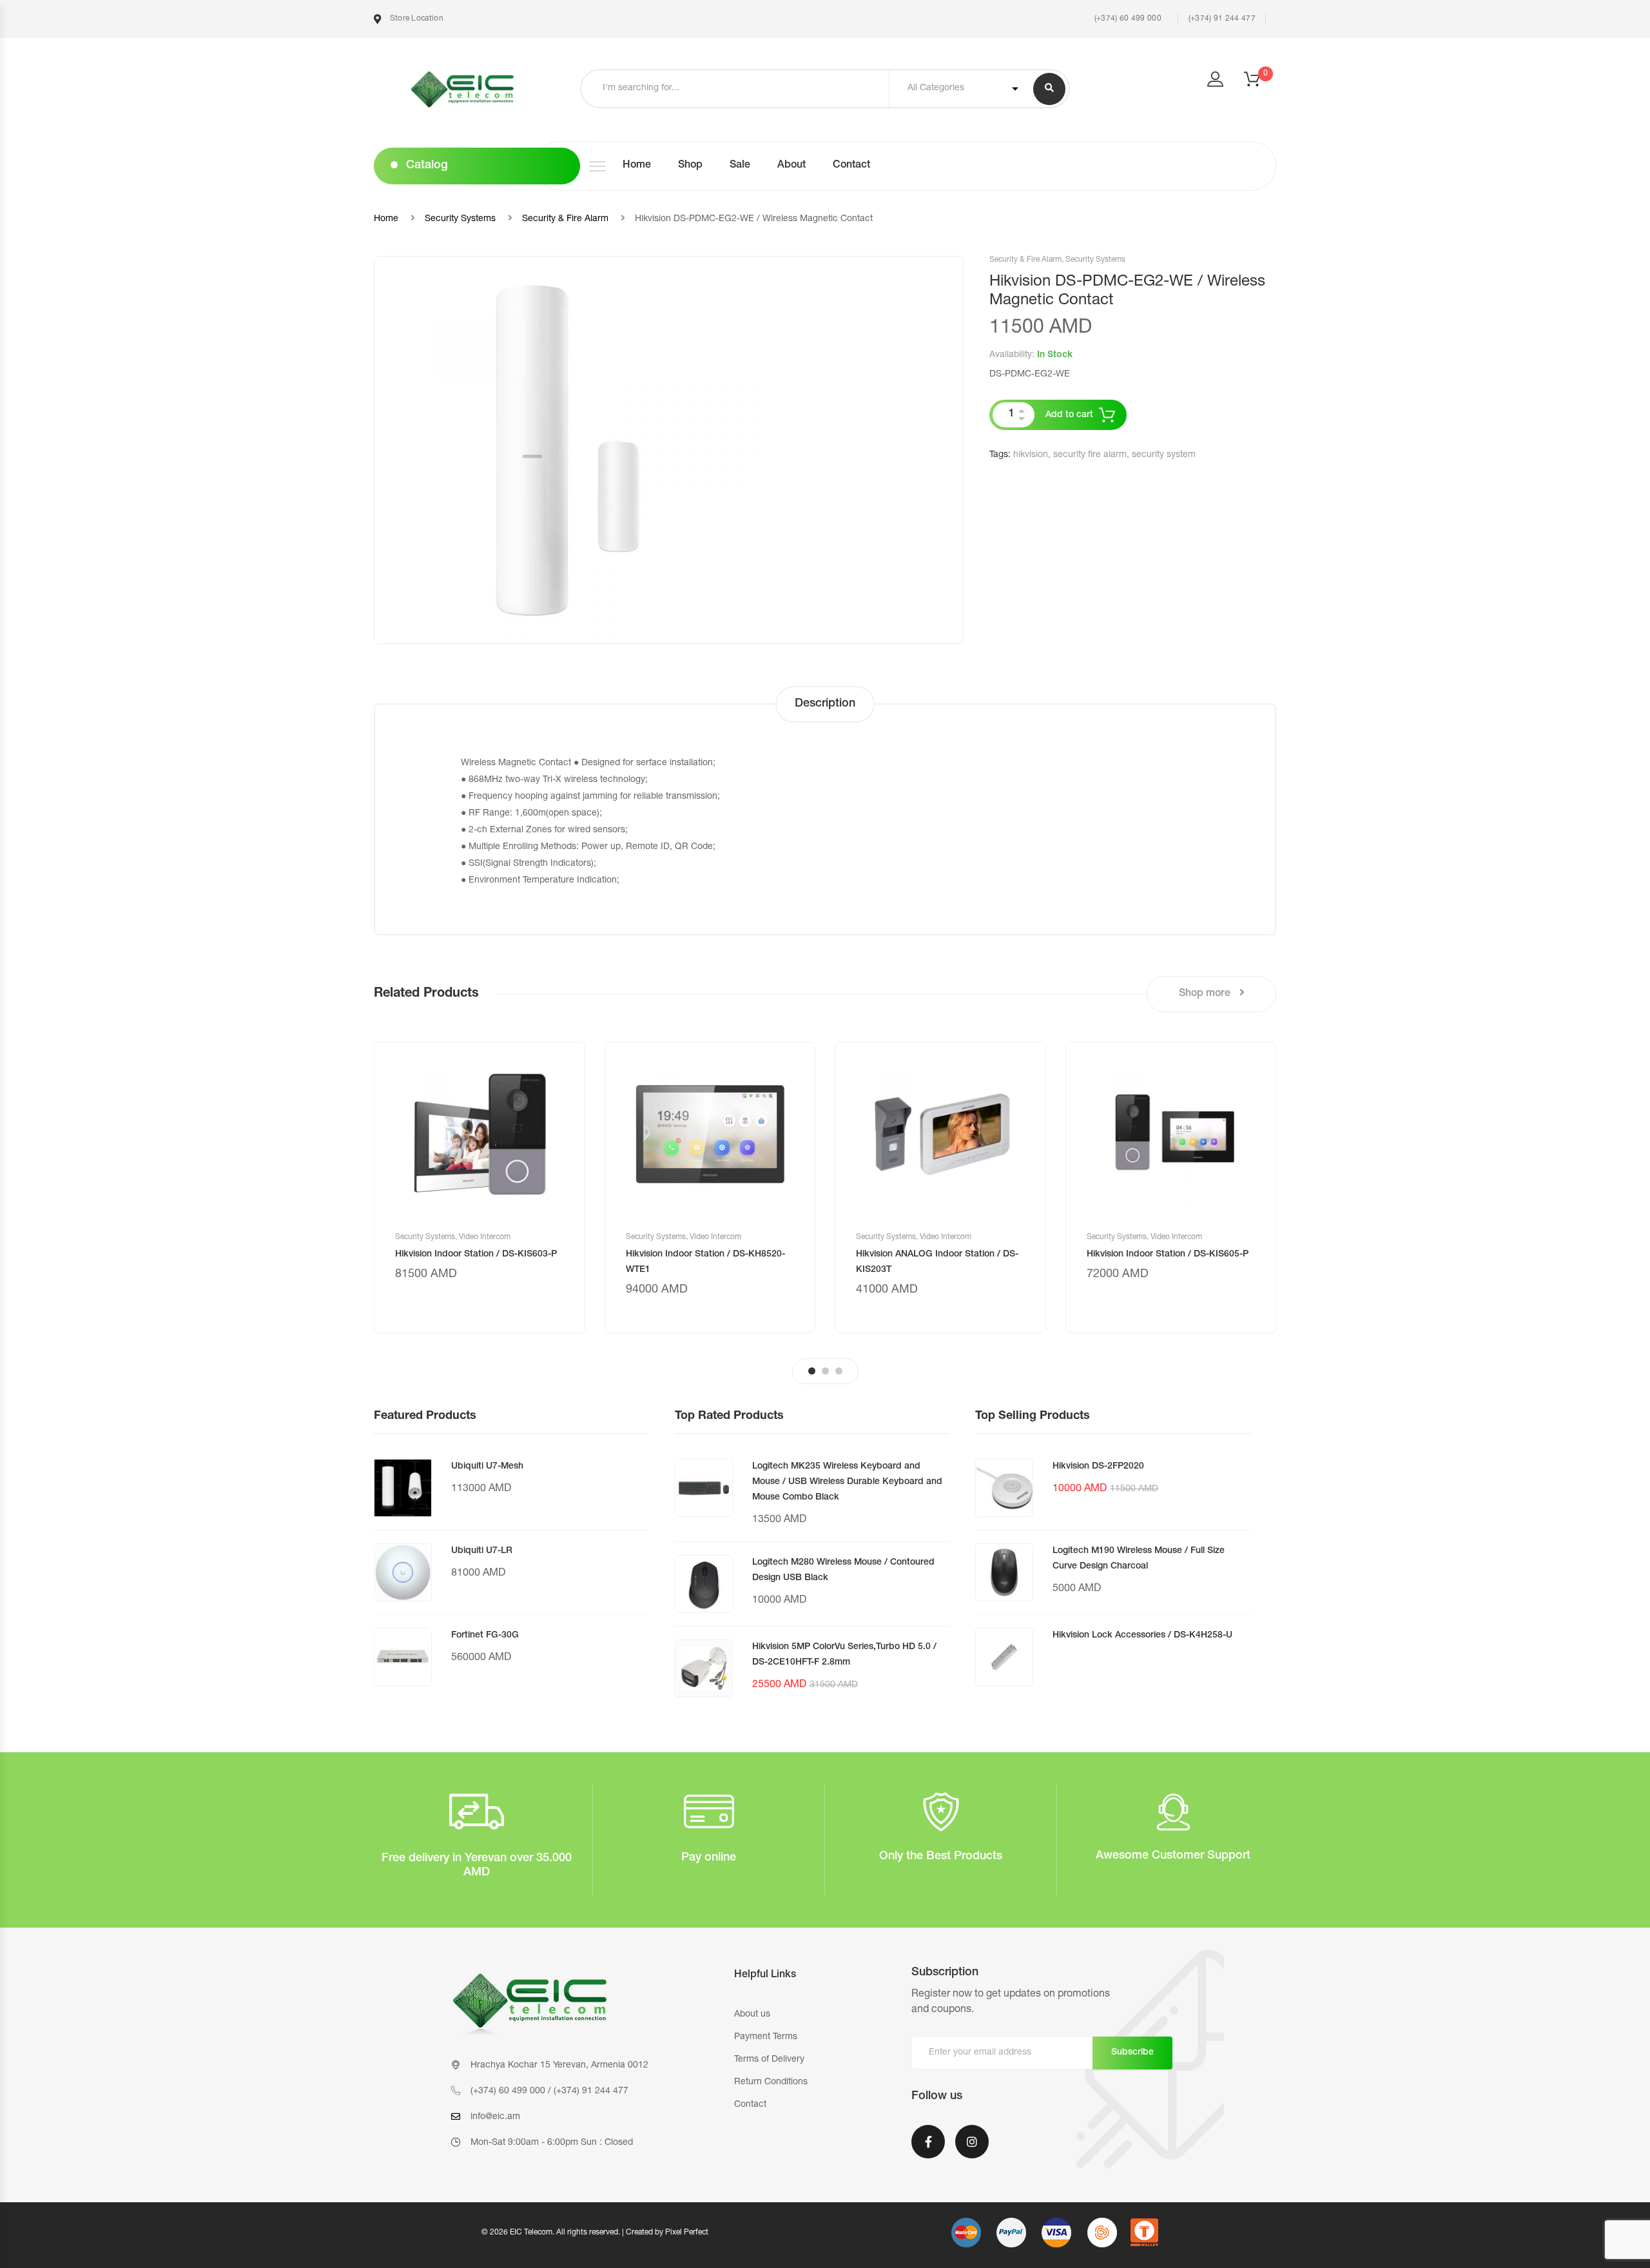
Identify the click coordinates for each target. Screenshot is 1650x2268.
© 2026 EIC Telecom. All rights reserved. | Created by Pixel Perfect (595, 2233)
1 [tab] (812, 1371)
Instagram (972, 2150)
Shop (690, 166)
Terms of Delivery (769, 2060)
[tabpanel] (480, 1188)
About (791, 166)
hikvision (1031, 455)
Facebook (928, 2150)
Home (637, 166)
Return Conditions (771, 2082)
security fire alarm (1090, 455)
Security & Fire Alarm (565, 219)
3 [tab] (839, 1371)
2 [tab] (825, 1371)
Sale (740, 166)
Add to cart (1069, 415)
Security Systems (460, 219)
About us (752, 2015)
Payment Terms (766, 2037)
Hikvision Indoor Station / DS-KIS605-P (1168, 1255)
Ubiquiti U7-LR (482, 1551)
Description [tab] (825, 704)
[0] (1260, 83)
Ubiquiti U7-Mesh (487, 1467)
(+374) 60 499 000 (1126, 19)
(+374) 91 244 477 (1222, 19)
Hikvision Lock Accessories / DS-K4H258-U (1142, 1636)
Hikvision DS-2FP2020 (1098, 1467)
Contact (851, 166)
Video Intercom (485, 1237)
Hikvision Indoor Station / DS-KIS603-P (476, 1255)
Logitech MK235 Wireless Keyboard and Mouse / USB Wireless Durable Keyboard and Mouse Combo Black (847, 1482)
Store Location (415, 19)
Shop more (1206, 994)
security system (1164, 455)
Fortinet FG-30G (485, 1636)
